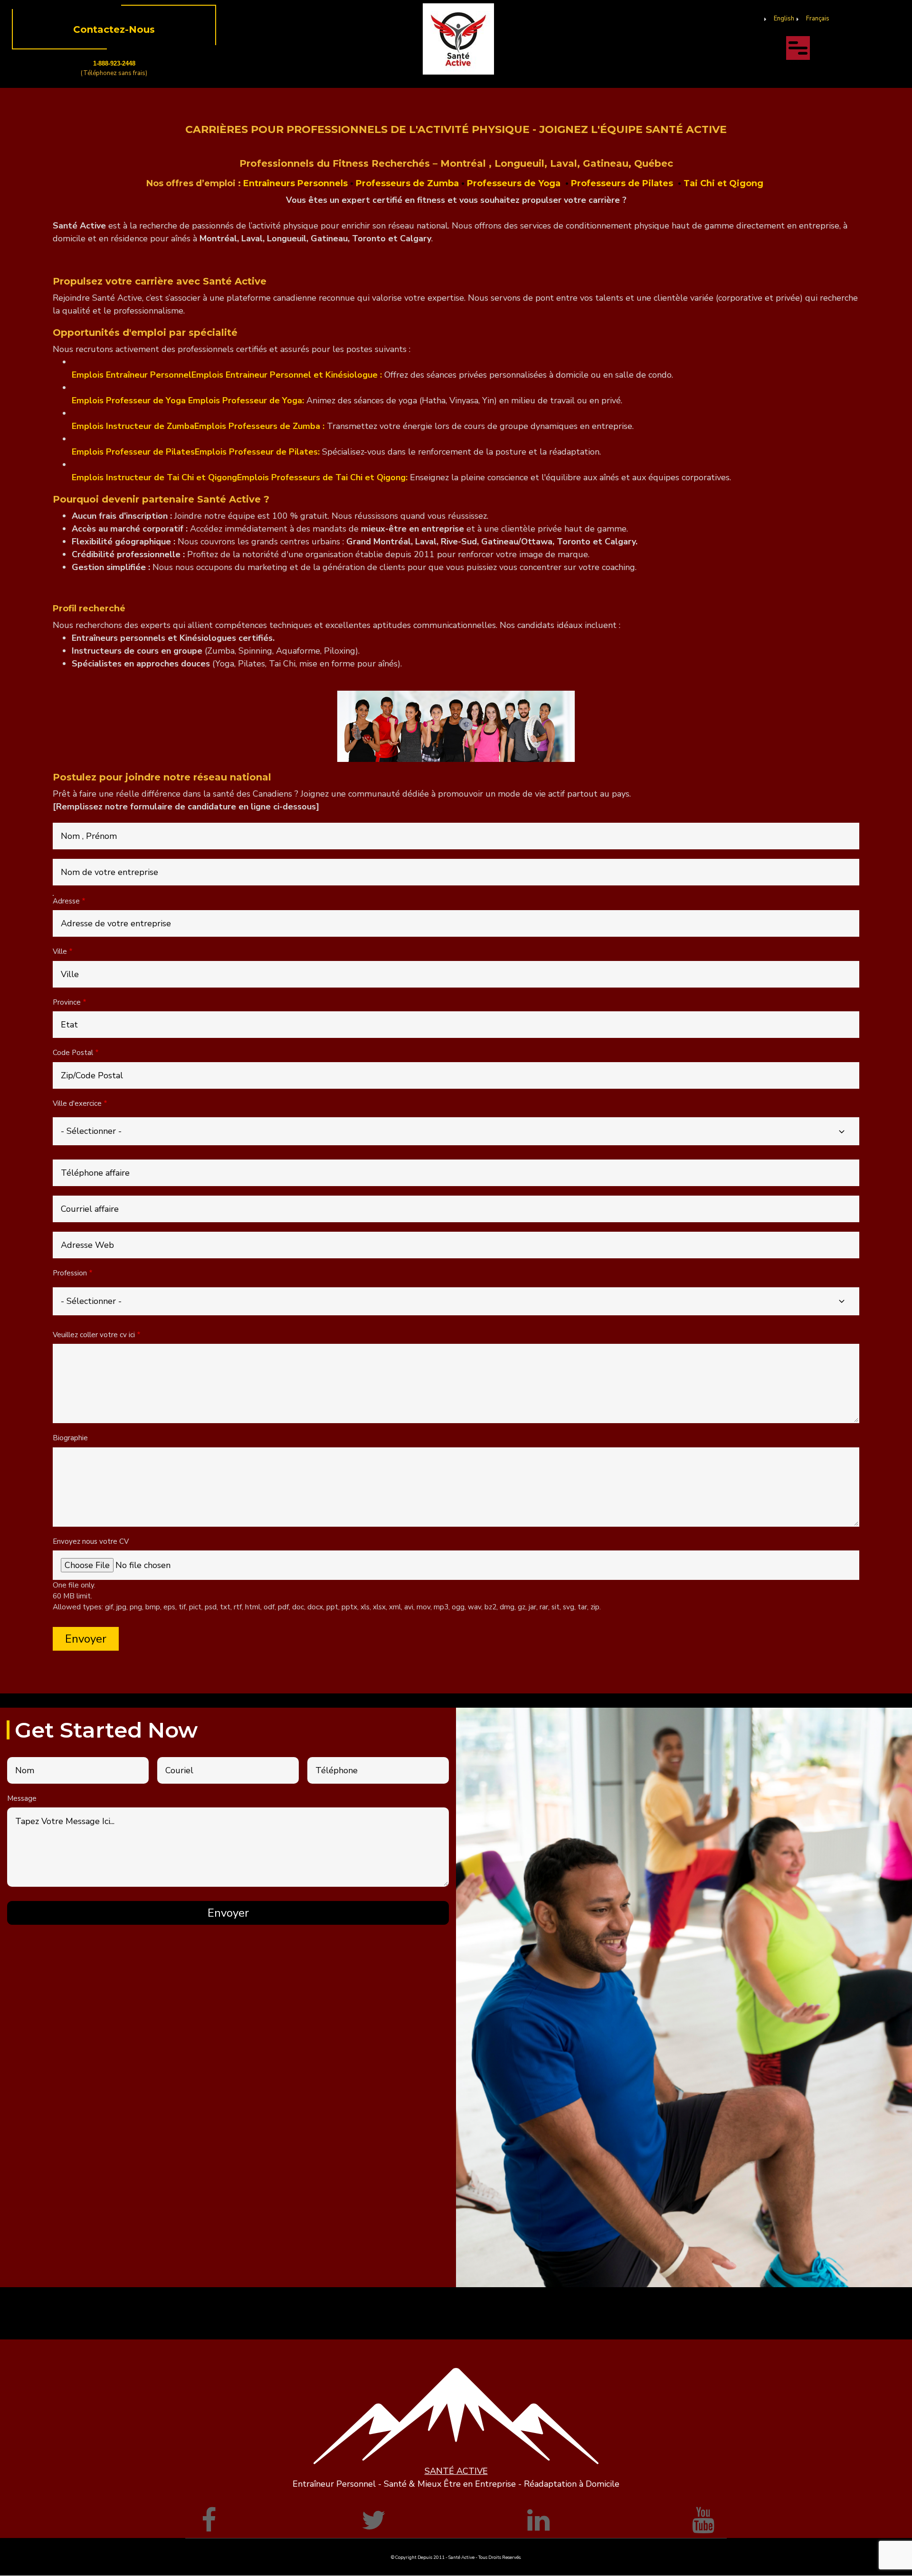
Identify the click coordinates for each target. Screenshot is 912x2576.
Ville (60, 951)
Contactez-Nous (114, 29)
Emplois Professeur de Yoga (129, 400)
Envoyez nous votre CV (91, 1541)
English (784, 19)
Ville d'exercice (77, 1103)
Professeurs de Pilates (624, 183)
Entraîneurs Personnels (295, 183)
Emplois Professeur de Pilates (133, 452)
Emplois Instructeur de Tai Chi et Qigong (154, 477)
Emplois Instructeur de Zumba (133, 426)
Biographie (70, 1438)
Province (67, 1002)
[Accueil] (458, 38)
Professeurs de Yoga (515, 183)
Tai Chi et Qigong (725, 183)
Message (22, 1798)
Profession (70, 1273)
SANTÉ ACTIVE (456, 2471)
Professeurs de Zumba (407, 183)
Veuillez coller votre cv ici (94, 1335)
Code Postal (73, 1053)
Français (818, 19)
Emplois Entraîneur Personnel (132, 375)
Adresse (66, 901)
